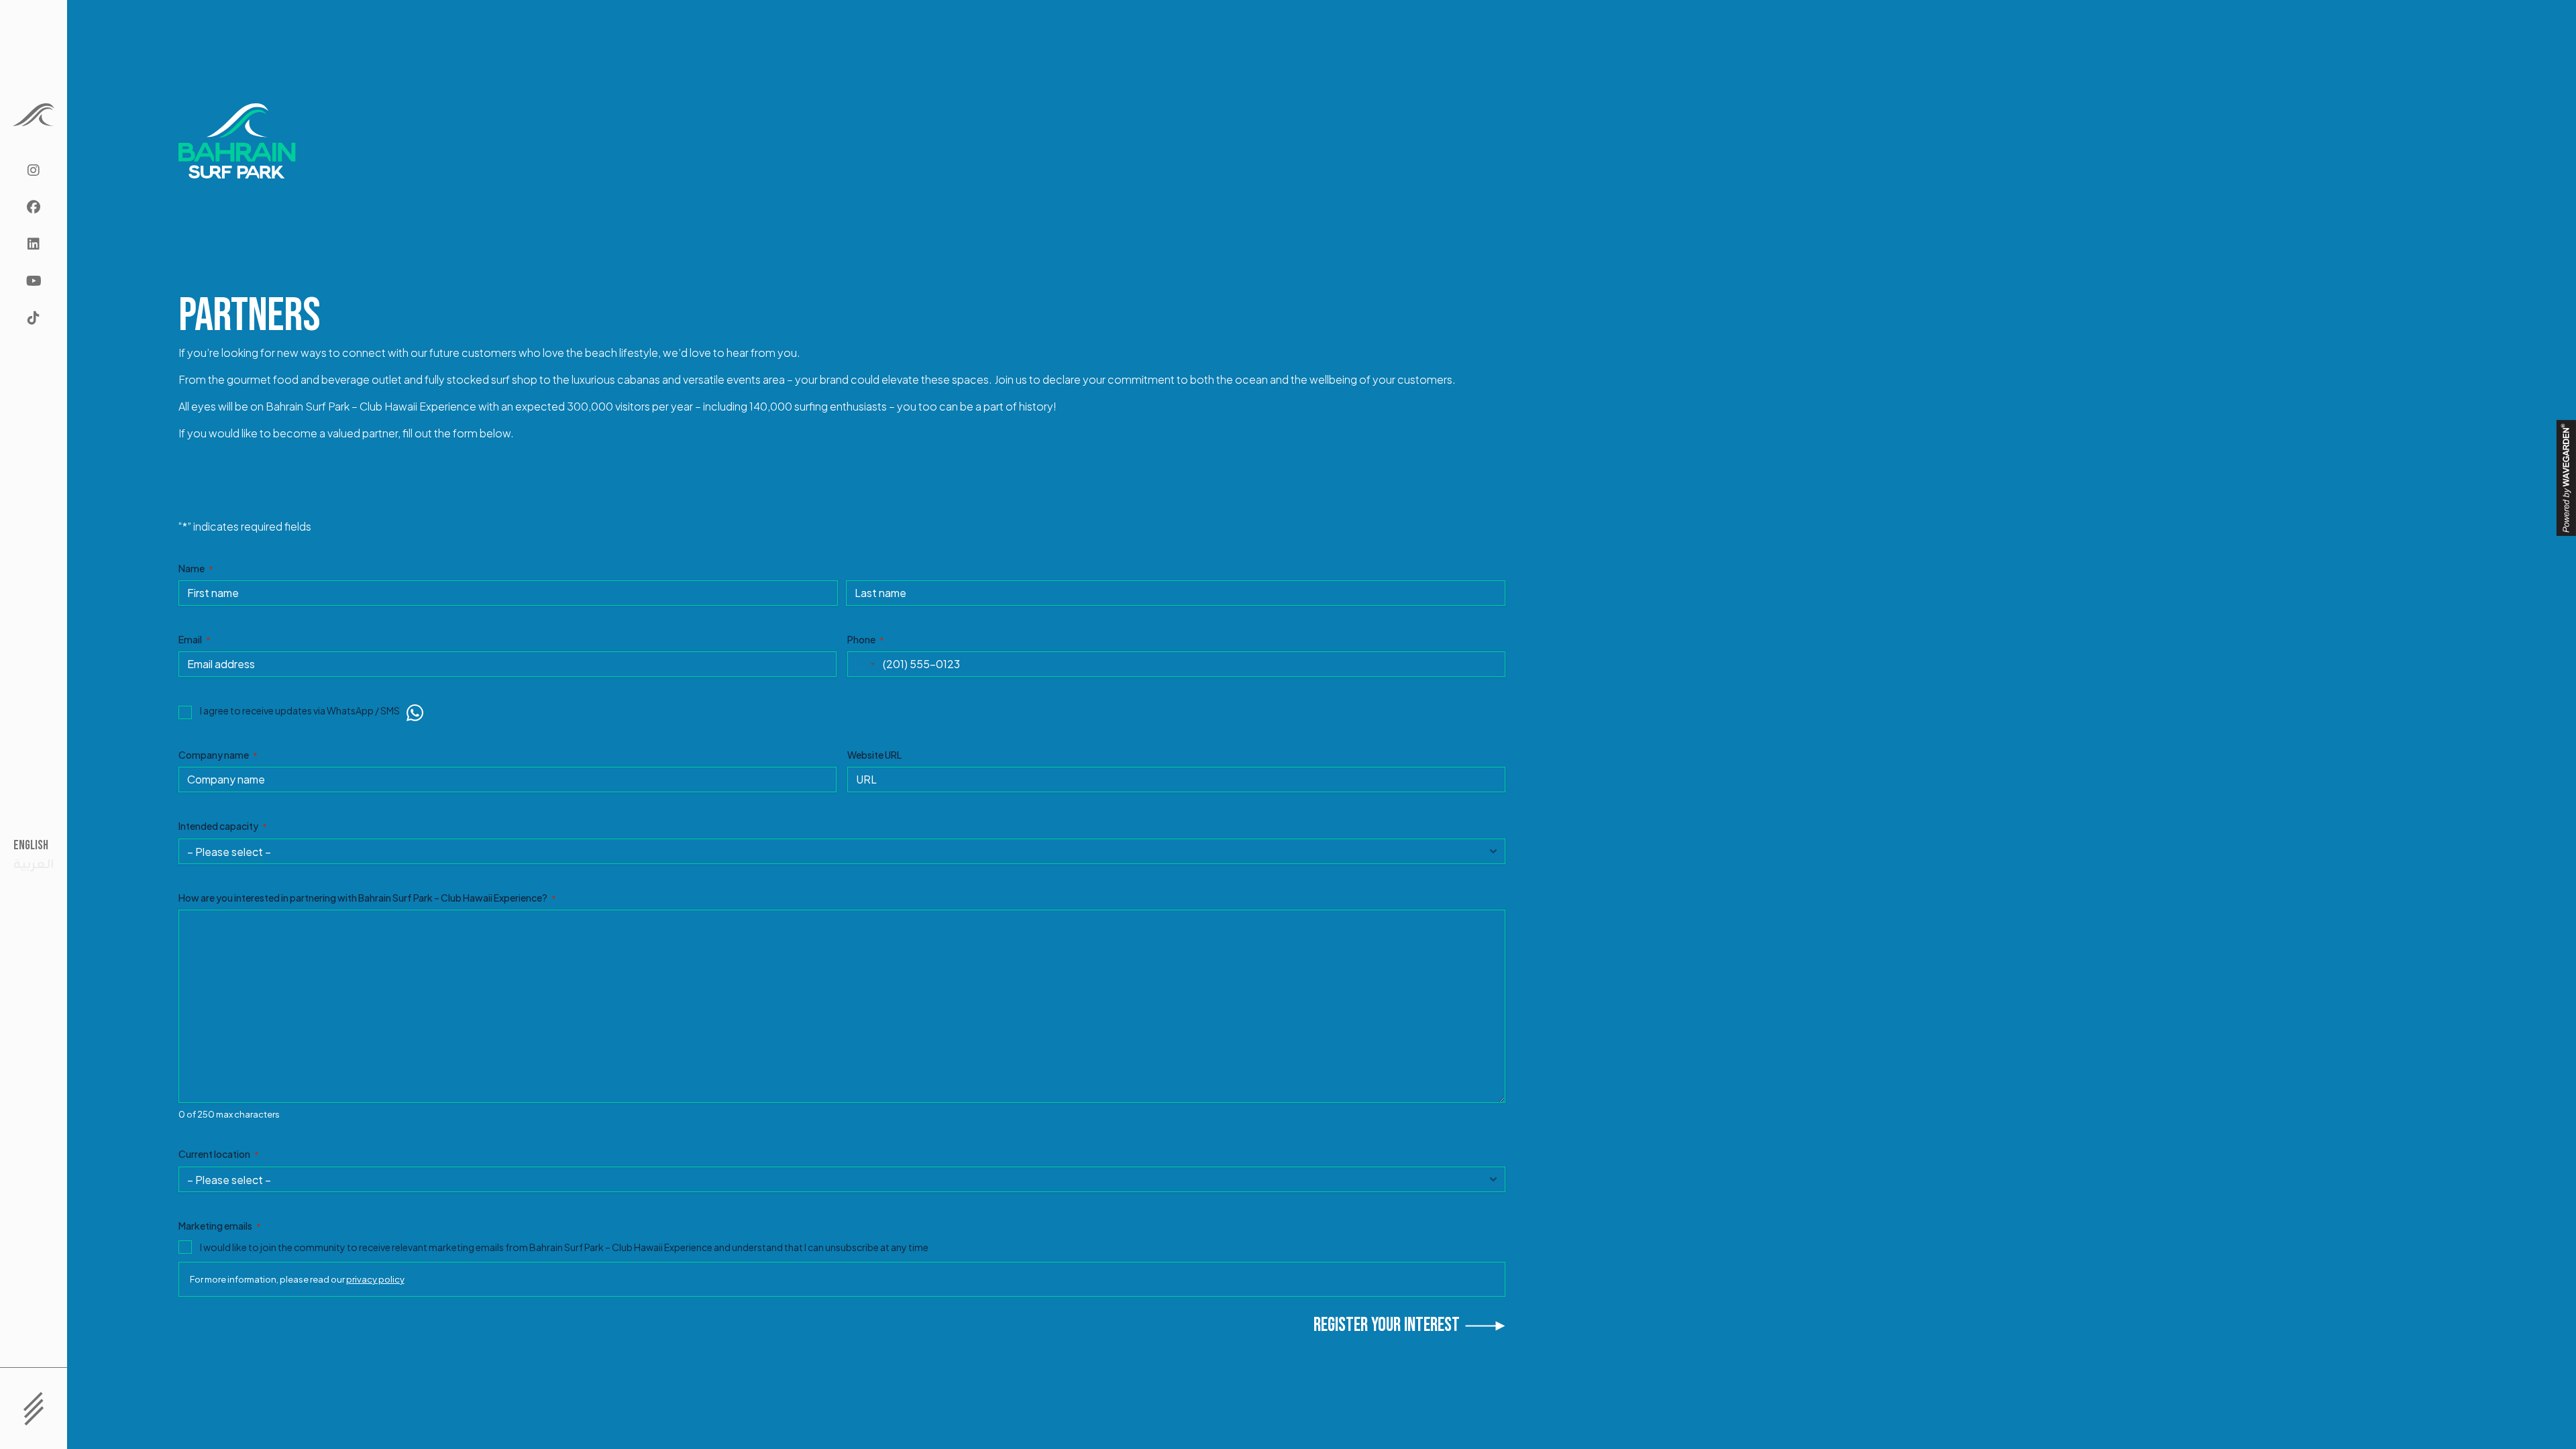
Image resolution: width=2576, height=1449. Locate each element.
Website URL (874, 755)
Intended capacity (223, 826)
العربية (34, 865)
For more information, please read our (297, 1279)
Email (195, 639)
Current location (219, 1154)
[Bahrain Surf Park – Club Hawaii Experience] (34, 115)
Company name (218, 755)
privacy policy (375, 1279)
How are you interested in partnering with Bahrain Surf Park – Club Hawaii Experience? (367, 898)
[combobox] (863, 664)
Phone (866, 639)
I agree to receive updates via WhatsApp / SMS (300, 710)
